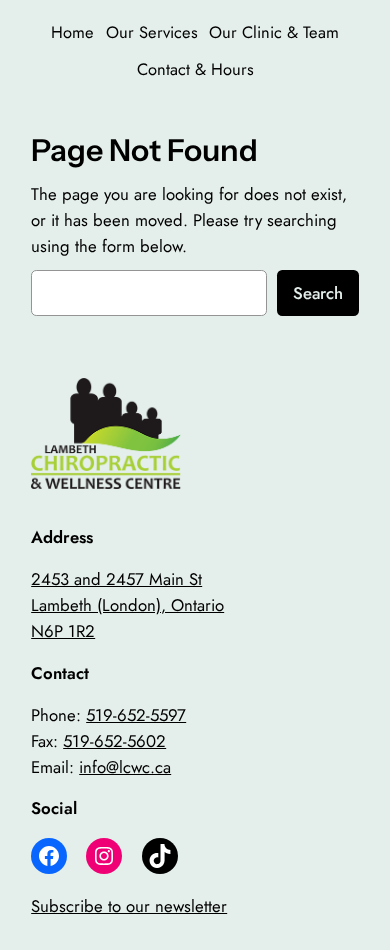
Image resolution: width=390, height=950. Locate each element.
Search (318, 293)
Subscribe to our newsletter (129, 906)
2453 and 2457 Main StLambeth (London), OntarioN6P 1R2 (127, 605)
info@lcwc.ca (125, 767)
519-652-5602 (114, 741)
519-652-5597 (136, 715)
